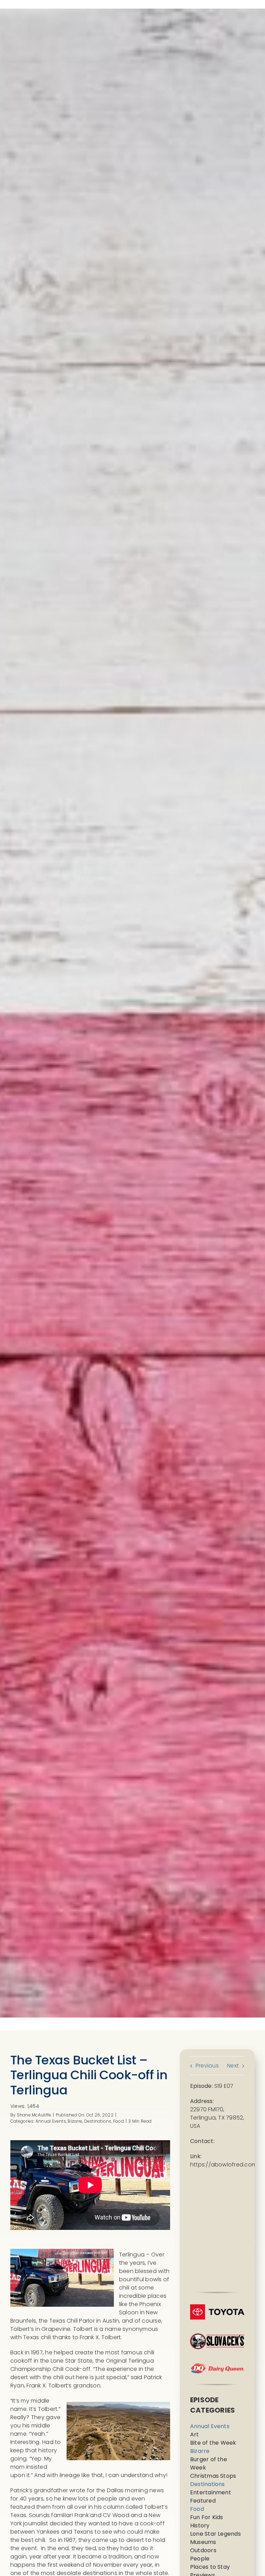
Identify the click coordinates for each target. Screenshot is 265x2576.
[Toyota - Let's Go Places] (217, 2307)
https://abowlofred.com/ (225, 2165)
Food (119, 2121)
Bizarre (75, 2121)
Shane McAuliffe (34, 2115)
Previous (207, 2066)
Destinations (98, 2121)
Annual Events (51, 2121)
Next (233, 2066)
